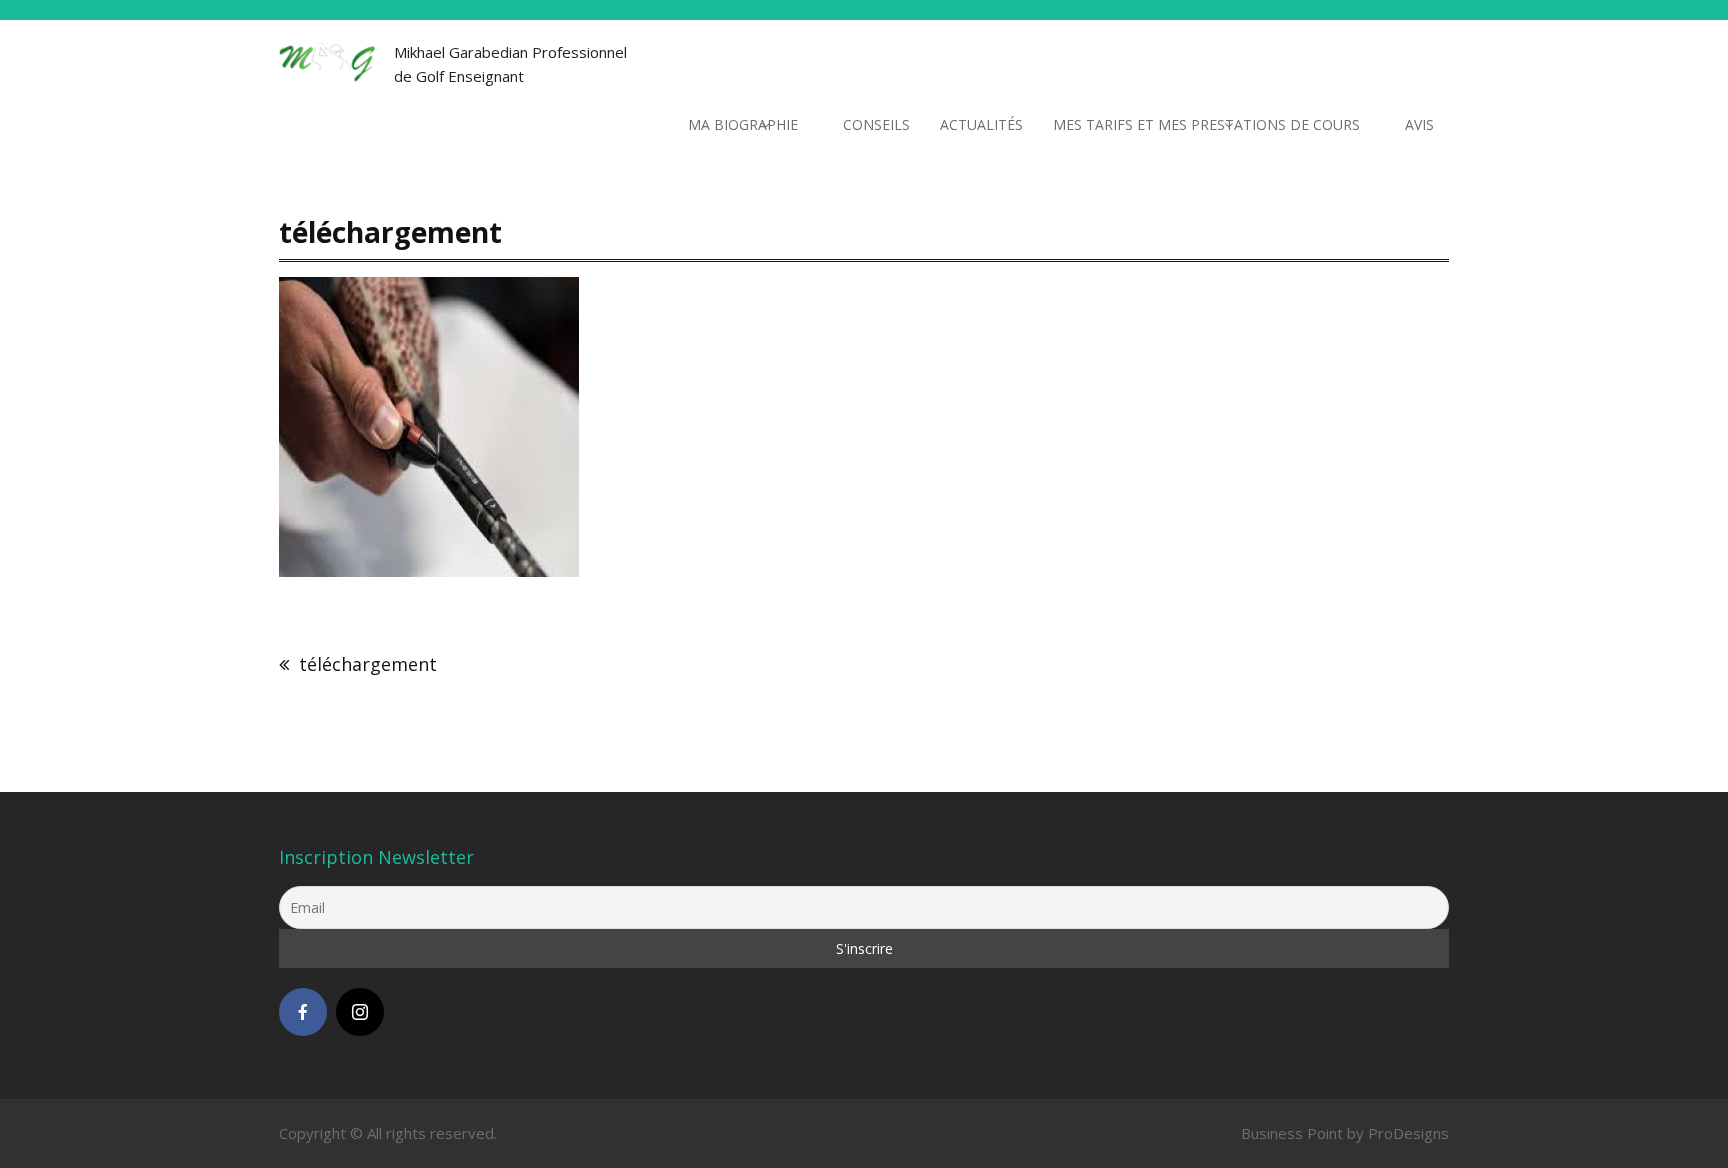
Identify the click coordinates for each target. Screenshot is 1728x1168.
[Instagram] (360, 1012)
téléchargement (368, 664)
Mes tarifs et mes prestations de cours (1206, 124)
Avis (1419, 124)
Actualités (981, 124)
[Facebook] (303, 1012)
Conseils (876, 124)
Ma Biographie (743, 124)
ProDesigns (1408, 1133)
